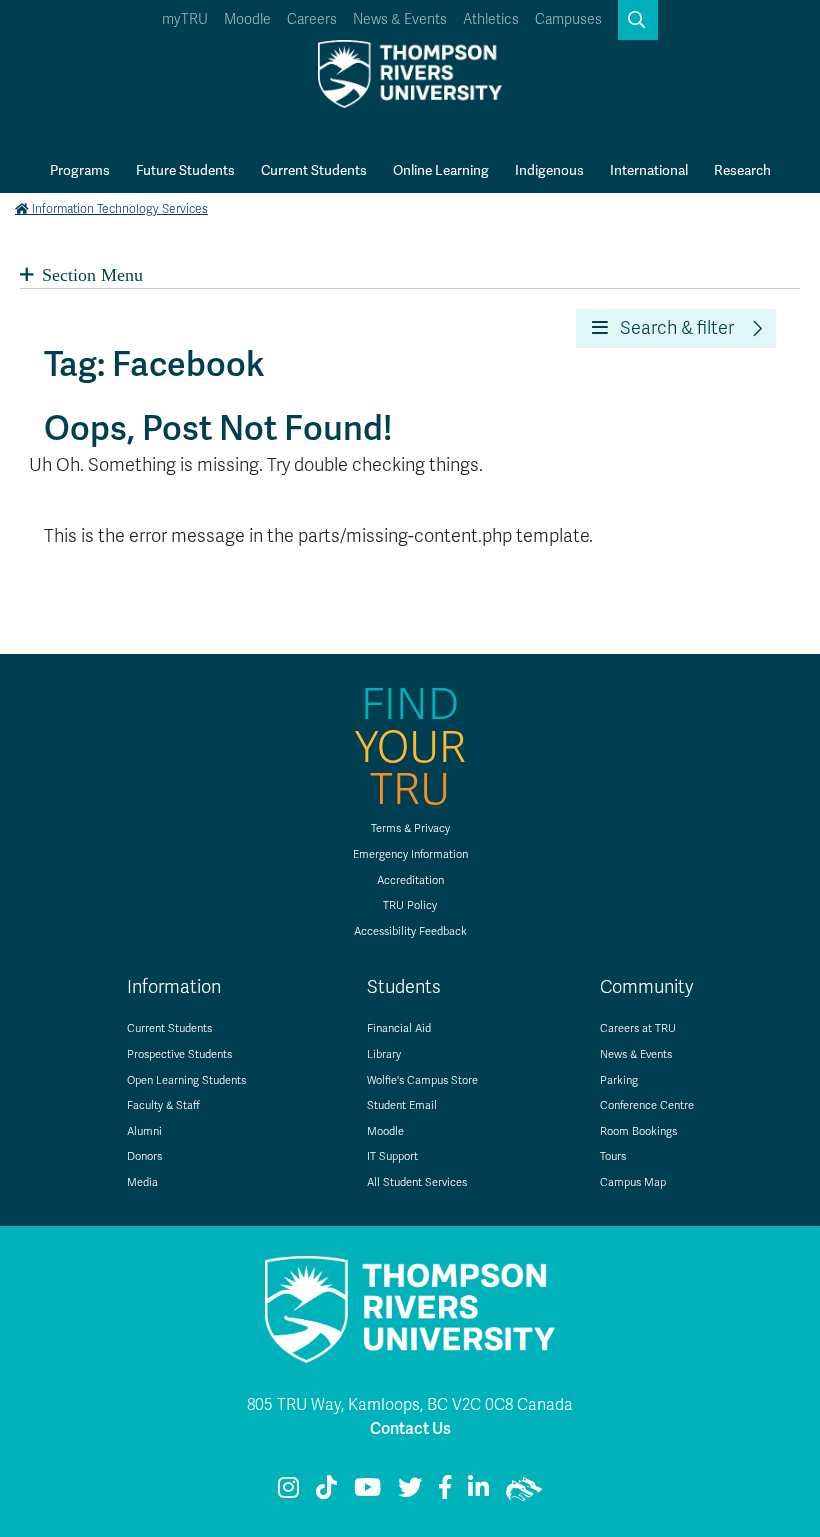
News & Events (400, 19)
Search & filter (671, 328)
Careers (312, 19)
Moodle (247, 19)
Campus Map (633, 1182)
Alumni (144, 1131)
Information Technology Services (120, 209)
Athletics (491, 19)
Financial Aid (399, 1028)
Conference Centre (647, 1105)
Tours (613, 1156)
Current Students (314, 170)
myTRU (185, 19)
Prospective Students (179, 1054)
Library (384, 1054)
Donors (144, 1156)
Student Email (402, 1105)
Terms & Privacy (410, 828)
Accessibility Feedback (410, 931)
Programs (80, 170)
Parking (619, 1080)
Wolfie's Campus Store (422, 1080)
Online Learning (441, 170)
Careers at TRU (638, 1028)
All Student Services (417, 1182)
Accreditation (410, 880)
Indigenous (549, 170)
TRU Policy (410, 905)
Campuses (568, 19)
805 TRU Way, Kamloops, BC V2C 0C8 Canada (410, 1405)
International (649, 170)
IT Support (392, 1156)
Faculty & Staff (163, 1105)
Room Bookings (638, 1131)
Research (742, 170)
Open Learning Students (186, 1080)
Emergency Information (410, 854)
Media (142, 1182)
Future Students (185, 170)
